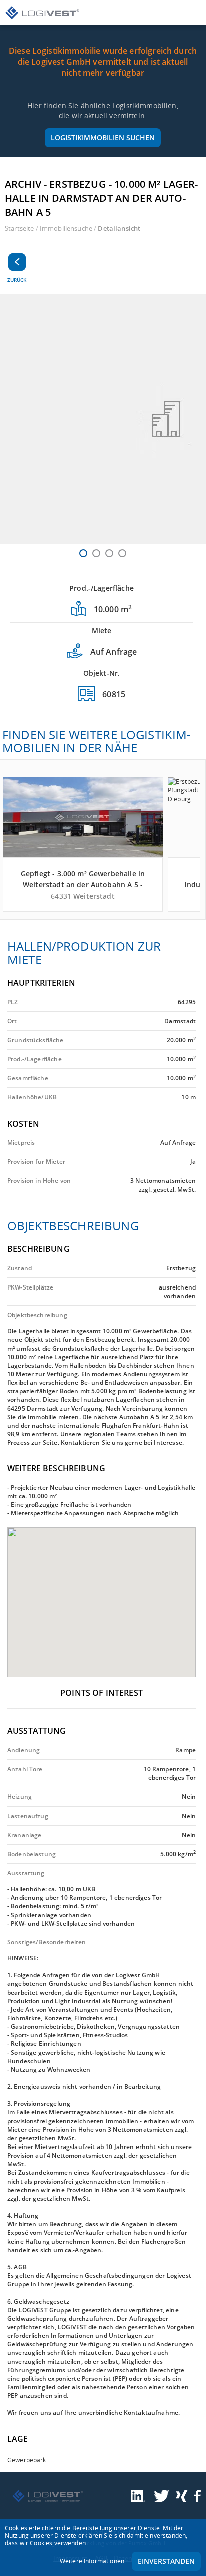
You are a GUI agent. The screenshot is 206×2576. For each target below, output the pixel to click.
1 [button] (83, 553)
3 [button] (109, 553)
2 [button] (96, 553)
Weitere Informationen (92, 2561)
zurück (17, 280)
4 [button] (122, 553)
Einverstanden (166, 2561)
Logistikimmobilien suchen (103, 137)
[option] (103, 419)
